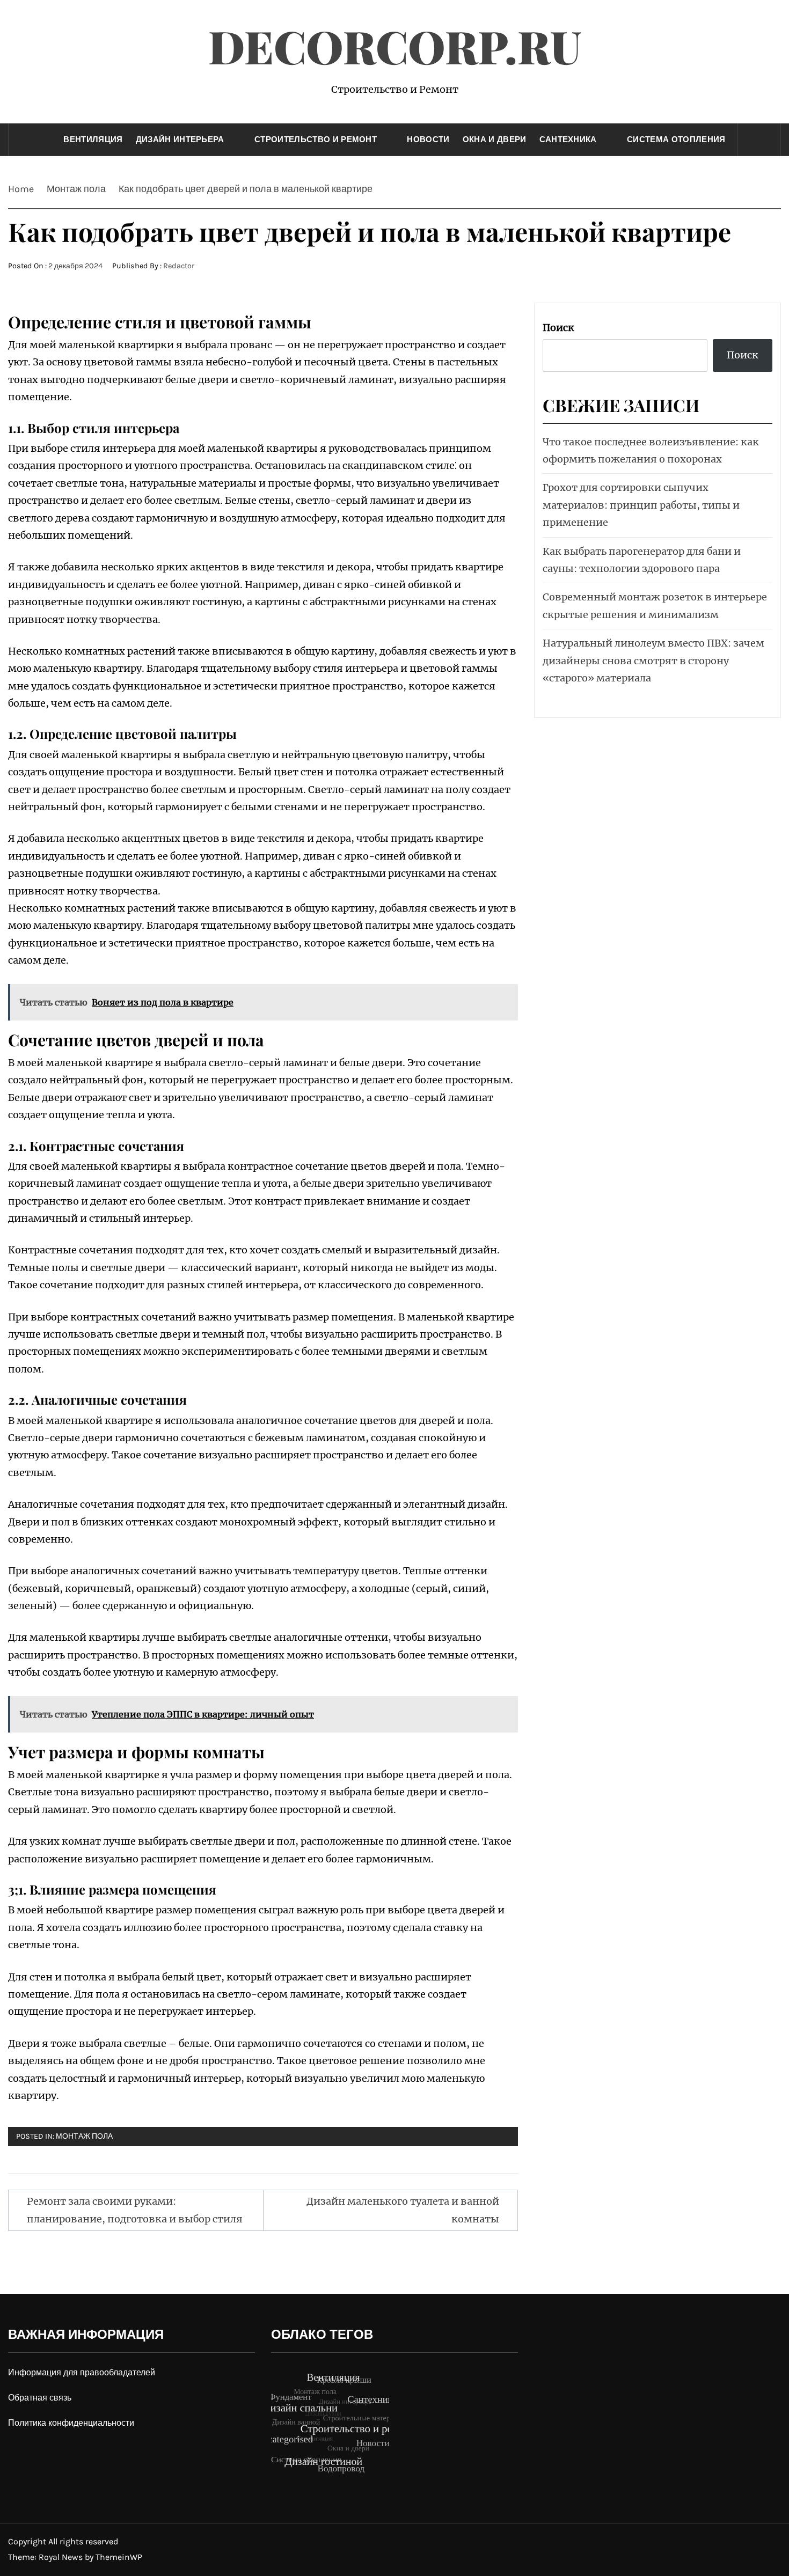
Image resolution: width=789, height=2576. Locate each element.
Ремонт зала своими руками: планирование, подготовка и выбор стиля (135, 2210)
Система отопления (676, 140)
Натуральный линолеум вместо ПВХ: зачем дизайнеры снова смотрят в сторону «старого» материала (653, 660)
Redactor (179, 266)
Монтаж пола (84, 2136)
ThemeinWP (119, 2557)
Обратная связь (40, 2398)
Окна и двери (495, 140)
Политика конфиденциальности (71, 2423)
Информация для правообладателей (82, 2372)
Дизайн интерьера (180, 140)
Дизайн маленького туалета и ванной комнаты (403, 2210)
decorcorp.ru (395, 46)
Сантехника (568, 140)
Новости (428, 140)
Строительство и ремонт (316, 140)
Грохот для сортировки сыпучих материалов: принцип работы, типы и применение (641, 505)
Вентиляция (93, 140)
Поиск (558, 328)
